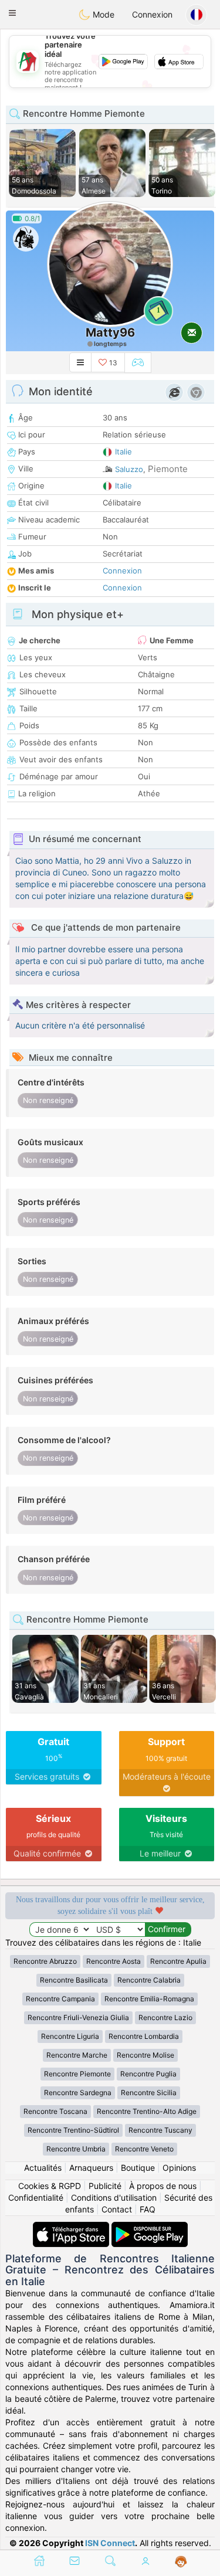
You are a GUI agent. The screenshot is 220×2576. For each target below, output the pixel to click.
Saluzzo (129, 469)
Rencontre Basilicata (74, 1980)
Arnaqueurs (91, 2168)
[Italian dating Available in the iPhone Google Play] (150, 2227)
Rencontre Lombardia (144, 2036)
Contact (117, 2209)
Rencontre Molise (145, 2055)
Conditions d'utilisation (114, 2197)
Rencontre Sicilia (149, 2093)
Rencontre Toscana (55, 2111)
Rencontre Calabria (149, 1980)
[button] (12, 13)
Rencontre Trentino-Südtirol (73, 2130)
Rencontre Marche (77, 2055)
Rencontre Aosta (114, 1961)
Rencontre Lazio (165, 2017)
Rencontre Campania (60, 1999)
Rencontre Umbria (76, 2149)
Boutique (138, 2168)
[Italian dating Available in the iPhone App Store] (72, 2227)
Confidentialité (36, 2197)
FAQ (148, 2209)
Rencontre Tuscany (160, 2130)
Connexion (152, 14)
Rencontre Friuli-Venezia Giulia (78, 2017)
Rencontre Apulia (178, 1961)
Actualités (43, 2168)
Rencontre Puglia (148, 2074)
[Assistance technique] (181, 2562)
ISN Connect (110, 2543)
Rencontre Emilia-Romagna (149, 1999)
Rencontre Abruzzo (45, 1961)
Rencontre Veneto (144, 2149)
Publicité (105, 2186)
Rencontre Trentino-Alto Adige (147, 2111)
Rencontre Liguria (70, 2036)
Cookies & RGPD (50, 2186)
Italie (123, 452)
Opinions (179, 2168)
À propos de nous (163, 2186)
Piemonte (168, 469)
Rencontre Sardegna (78, 2093)
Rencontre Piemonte (77, 2074)
